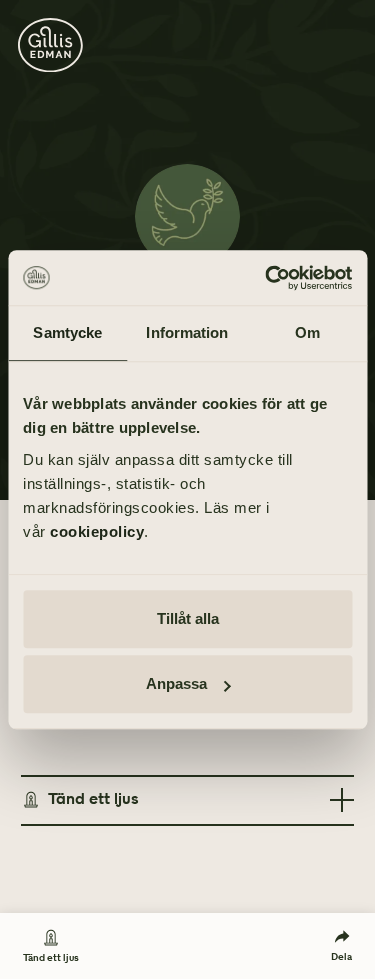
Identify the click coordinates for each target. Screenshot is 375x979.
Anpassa (176, 683)
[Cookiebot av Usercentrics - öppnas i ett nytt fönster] (267, 278)
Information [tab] (187, 332)
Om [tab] (307, 332)
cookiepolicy (97, 531)
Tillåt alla (188, 618)
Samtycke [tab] (67, 332)
